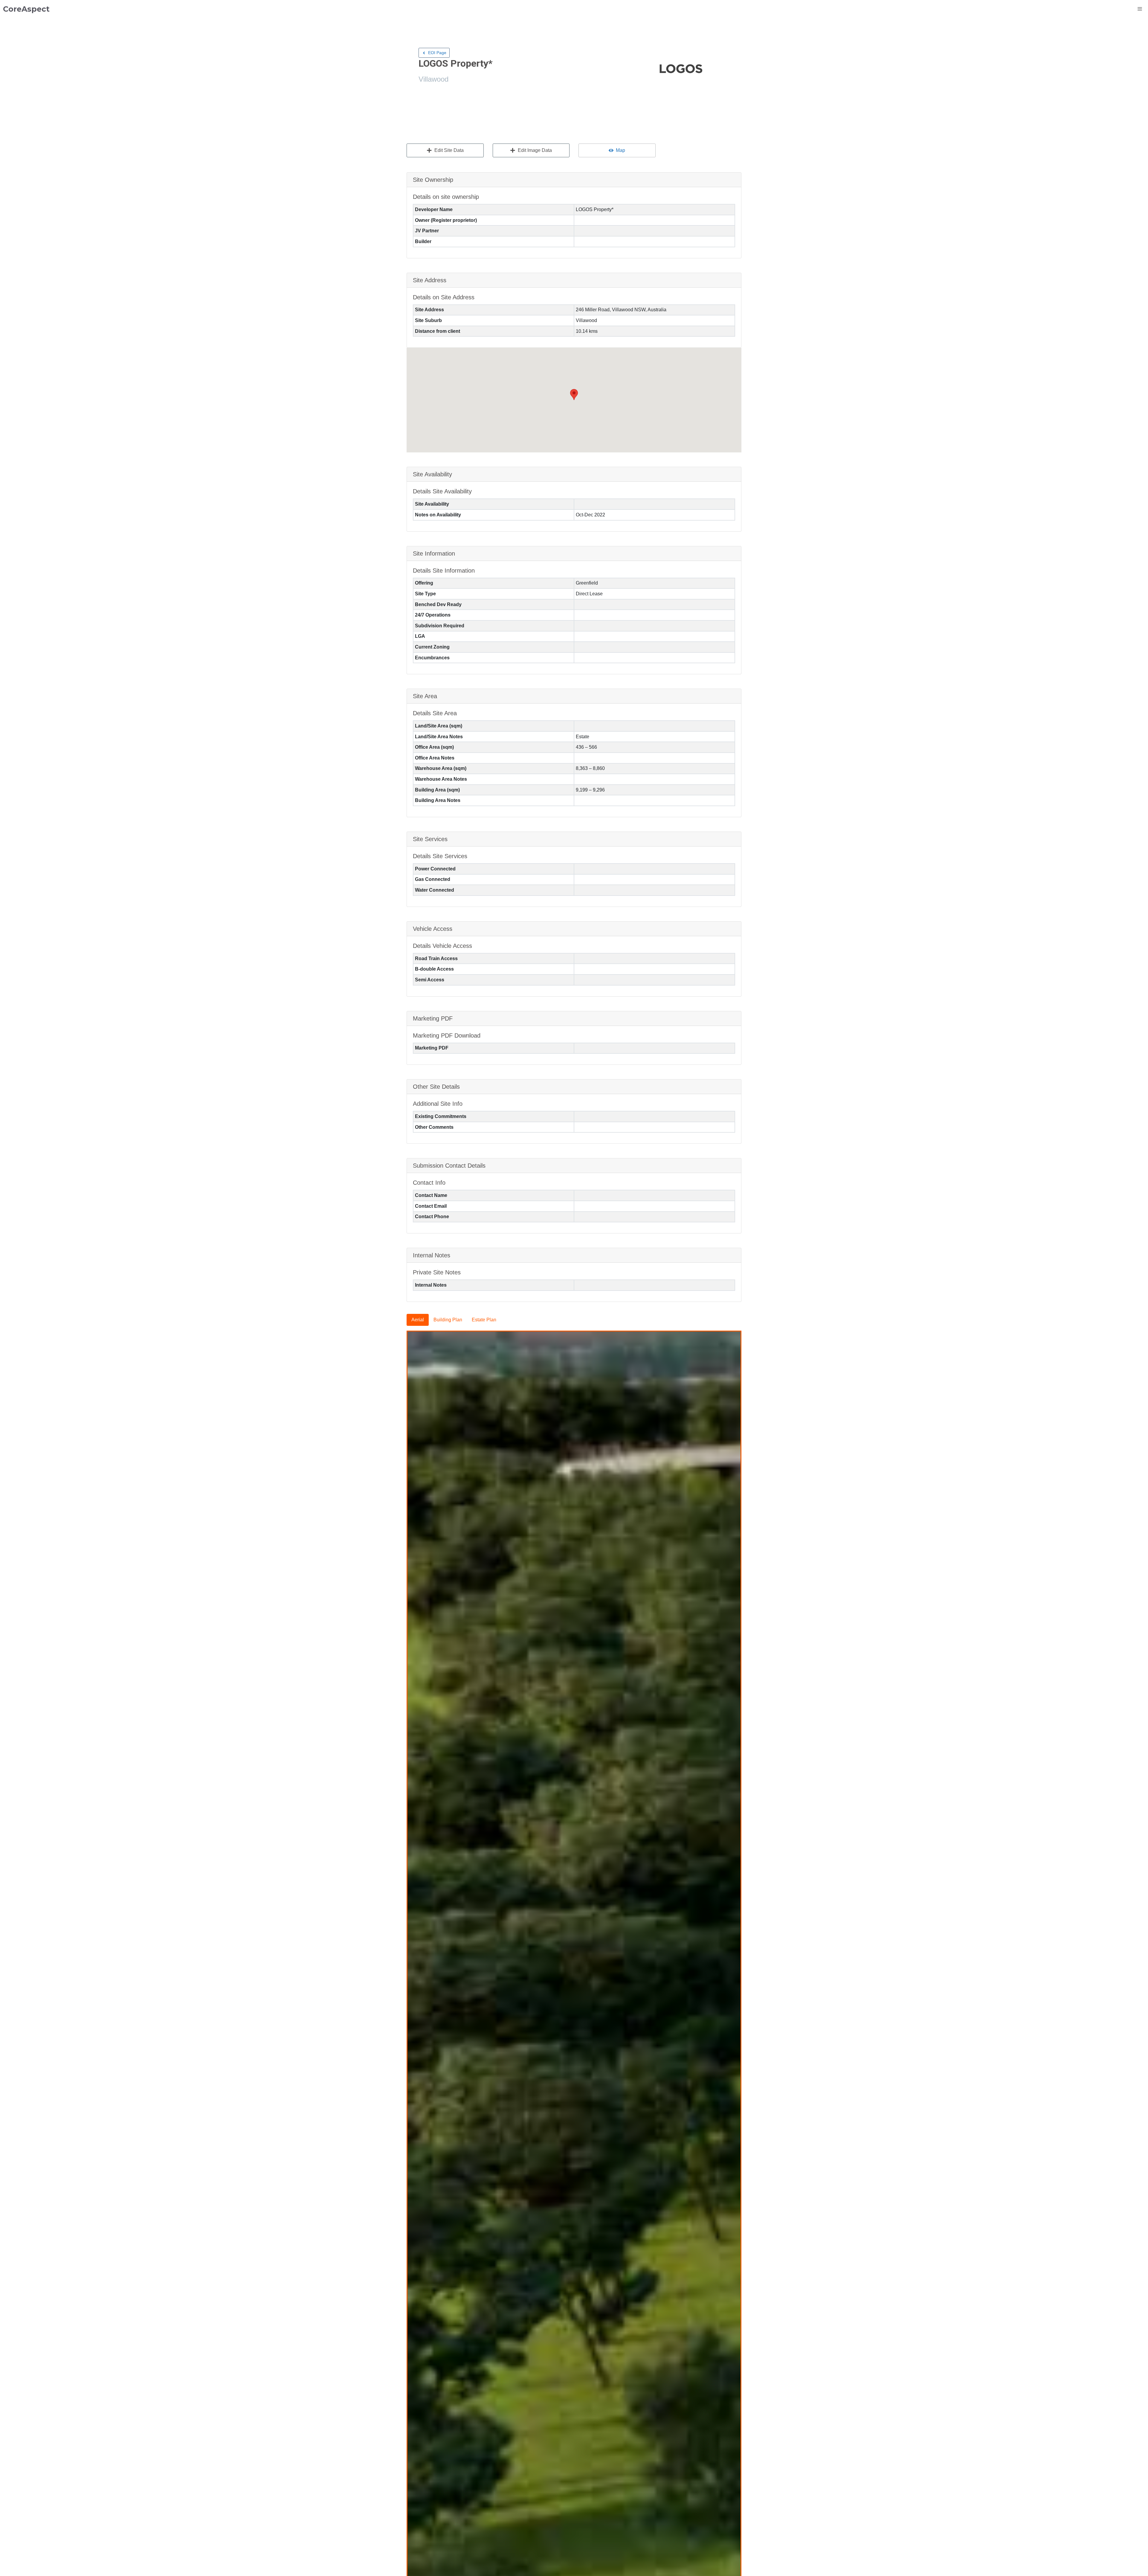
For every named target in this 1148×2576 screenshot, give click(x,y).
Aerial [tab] (418, 1320)
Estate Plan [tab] (484, 1320)
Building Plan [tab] (448, 1320)
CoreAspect (26, 9)
